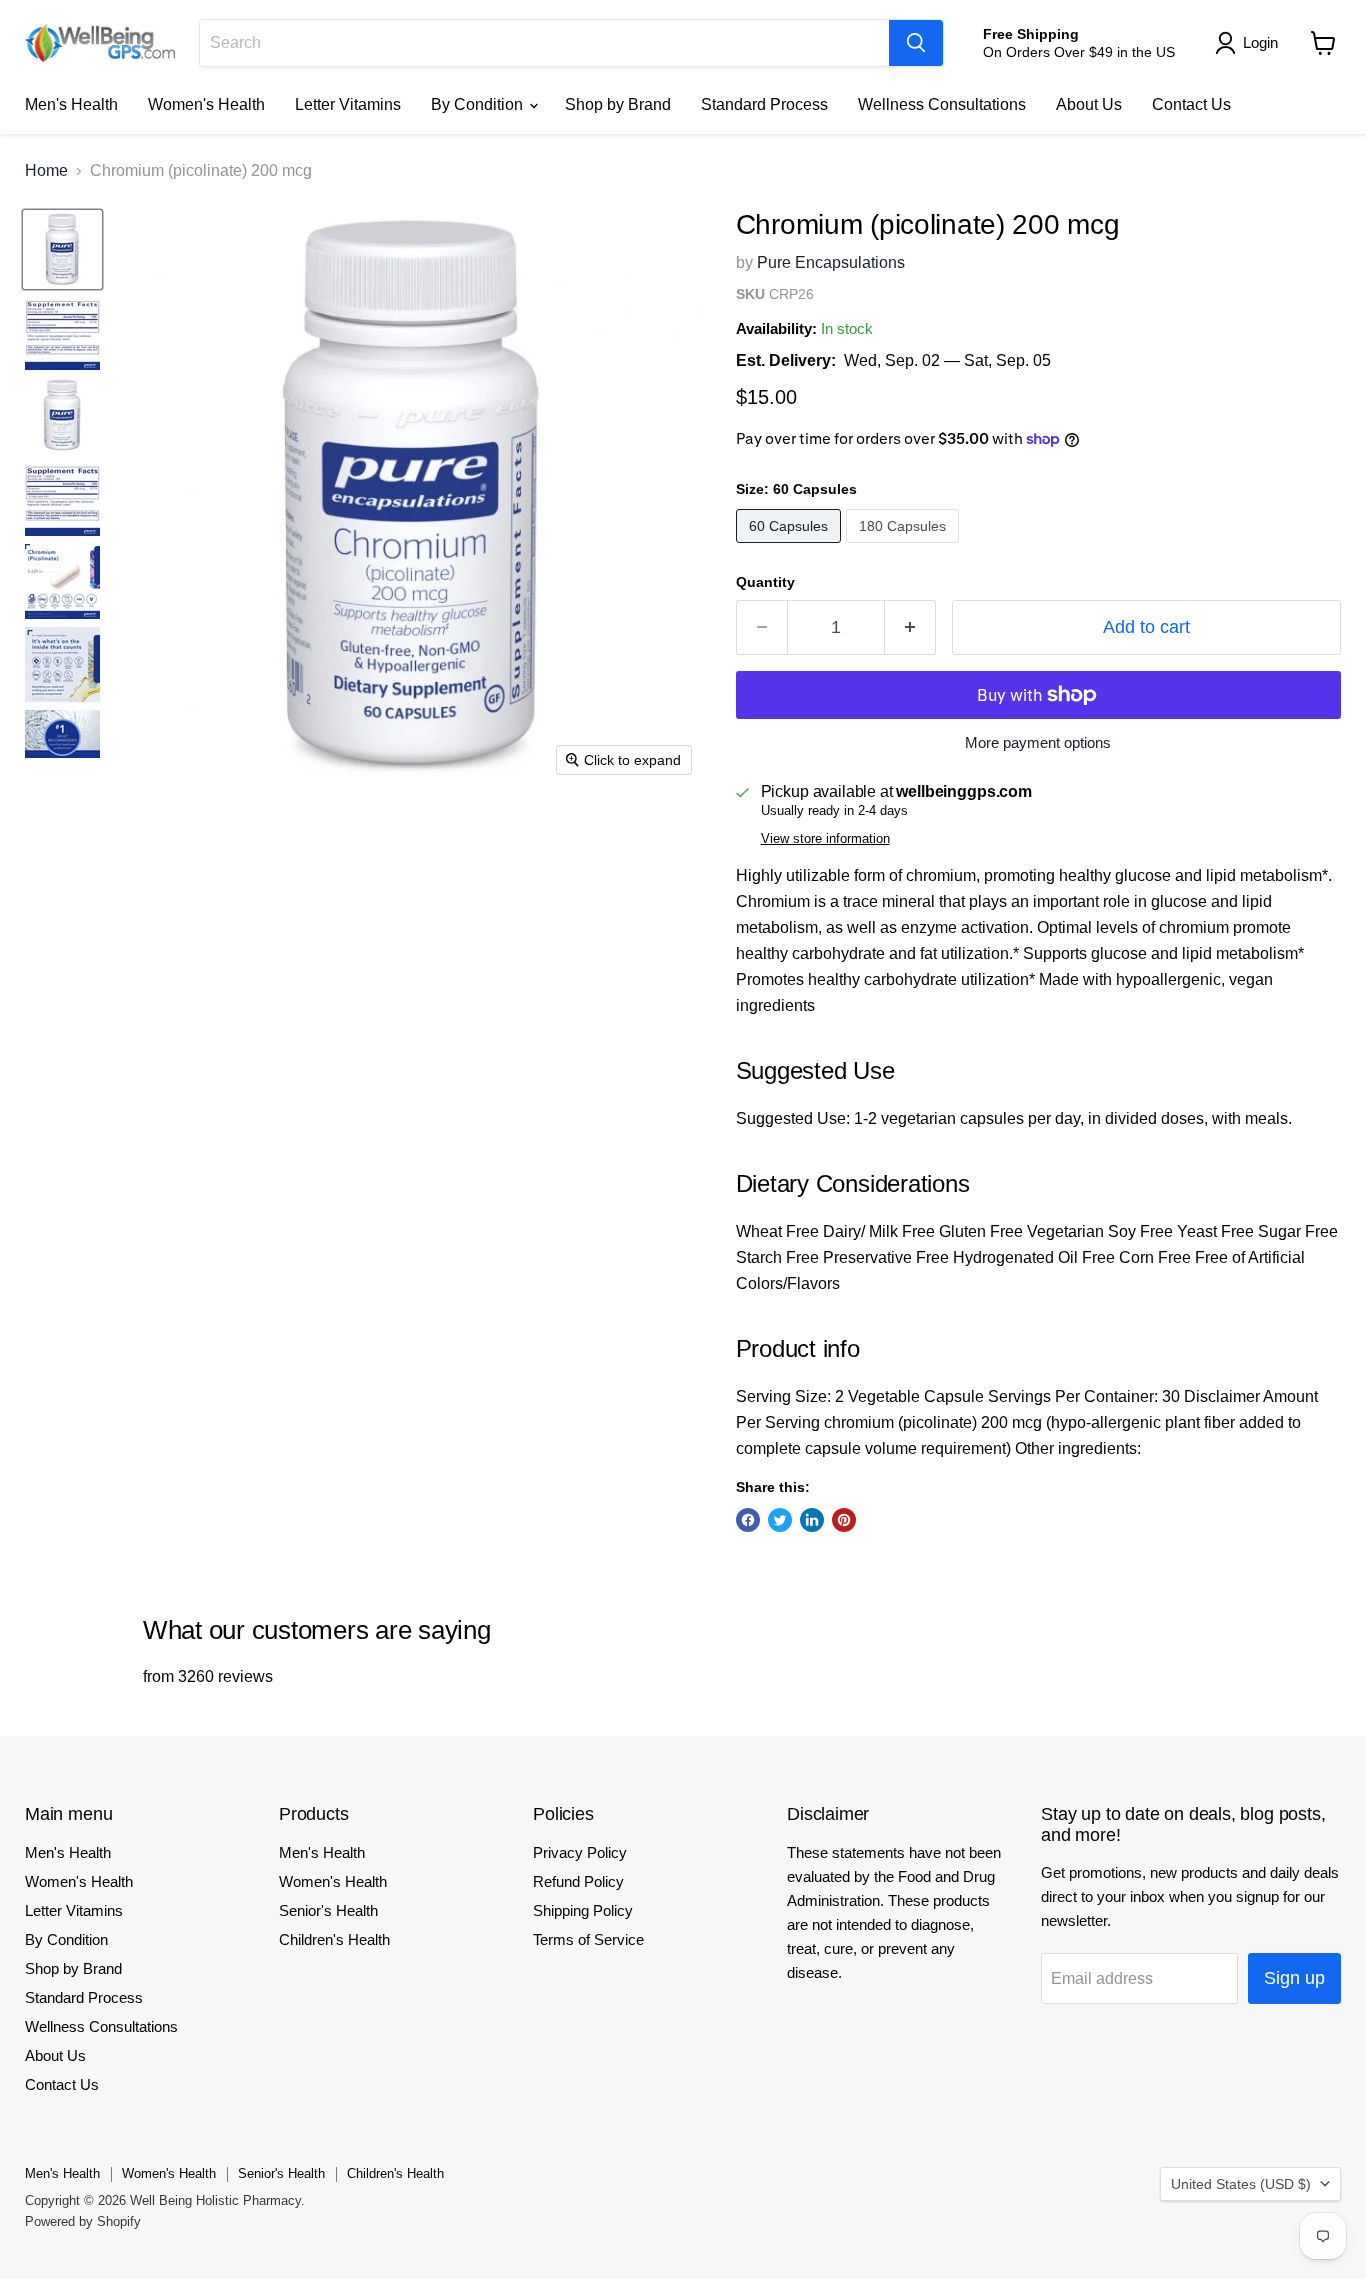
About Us (1089, 104)
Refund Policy (578, 1881)
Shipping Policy (583, 1910)
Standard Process (764, 104)
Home (46, 170)
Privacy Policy (580, 1852)
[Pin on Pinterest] (844, 1520)
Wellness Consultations (942, 104)
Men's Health (71, 104)
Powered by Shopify (83, 2221)
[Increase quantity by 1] (910, 627)
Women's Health (206, 104)
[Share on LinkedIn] (812, 1520)
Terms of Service (588, 1939)
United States (1241, 2184)
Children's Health (334, 1939)
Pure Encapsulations (831, 262)
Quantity (765, 582)
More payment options (1038, 742)
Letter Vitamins (348, 104)
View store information (825, 839)
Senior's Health (328, 1910)
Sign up (1294, 1978)
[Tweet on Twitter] (780, 1520)
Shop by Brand (618, 104)
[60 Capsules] (791, 547)
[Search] (916, 43)
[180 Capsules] (905, 547)
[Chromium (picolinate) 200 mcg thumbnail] (62, 249)
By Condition (479, 104)
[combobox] (544, 43)
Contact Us (1191, 104)
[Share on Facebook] (748, 1520)
